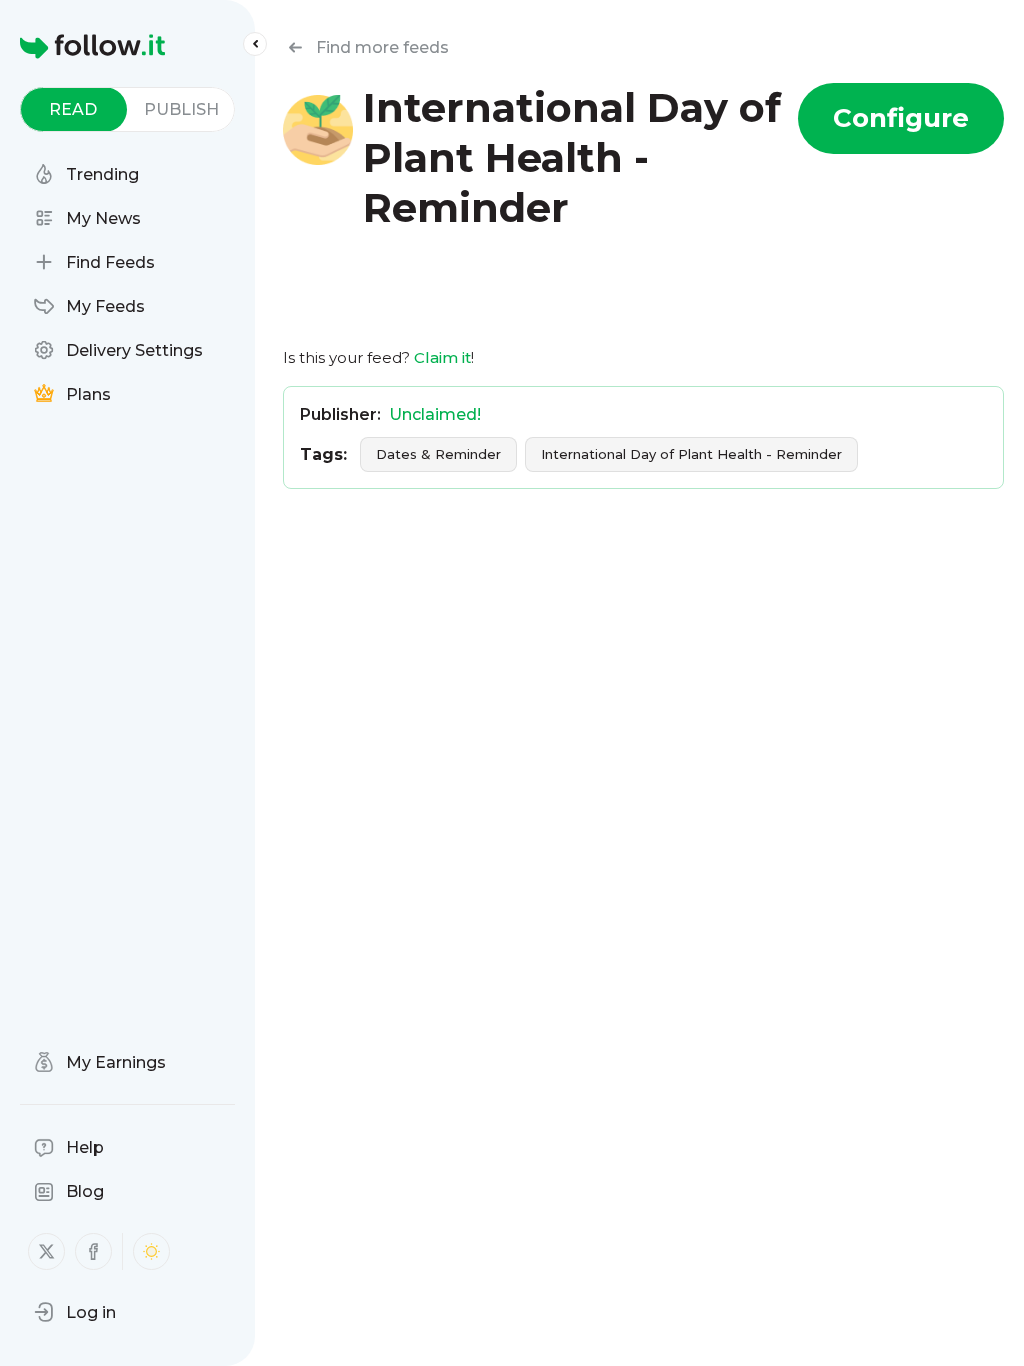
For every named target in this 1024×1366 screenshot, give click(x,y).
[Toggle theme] (151, 1251)
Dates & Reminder (438, 454)
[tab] (73, 109)
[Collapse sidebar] (255, 44)
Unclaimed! (435, 414)
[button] (75, 1312)
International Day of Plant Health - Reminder (691, 454)
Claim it (442, 357)
